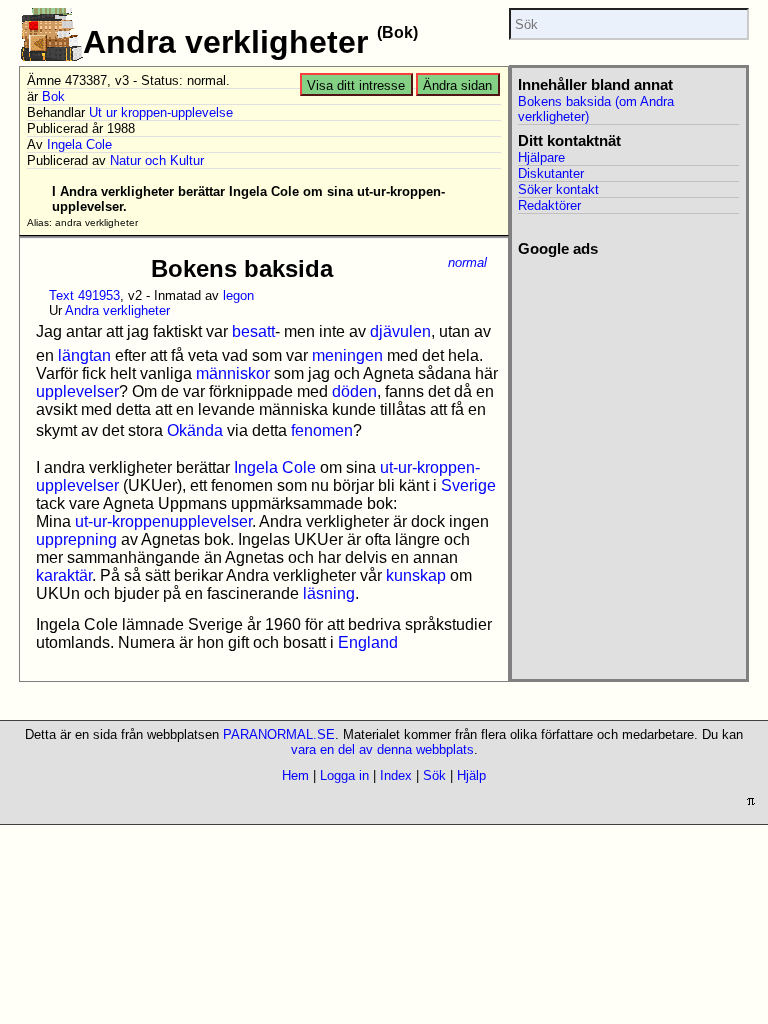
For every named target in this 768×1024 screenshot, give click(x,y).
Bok (53, 96)
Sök (434, 775)
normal (467, 262)
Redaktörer (549, 205)
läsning (329, 593)
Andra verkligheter (117, 310)
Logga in (344, 775)
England (368, 642)
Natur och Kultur (157, 160)
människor (233, 373)
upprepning (76, 539)
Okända (195, 430)
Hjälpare (541, 157)
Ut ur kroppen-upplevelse (161, 112)
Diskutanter (551, 173)
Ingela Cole (79, 144)
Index (396, 775)
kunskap (416, 575)
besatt (253, 331)
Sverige (468, 485)
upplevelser (77, 391)
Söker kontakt (558, 189)
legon (238, 295)
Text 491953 (84, 295)
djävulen (400, 331)
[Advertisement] (628, 358)
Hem (295, 775)
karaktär (64, 575)
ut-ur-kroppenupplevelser (163, 521)
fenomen (322, 430)
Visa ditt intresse (356, 85)
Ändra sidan (457, 85)
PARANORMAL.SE (279, 734)
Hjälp (471, 775)
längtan (84, 355)
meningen (347, 355)
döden (354, 391)
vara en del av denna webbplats (382, 749)
